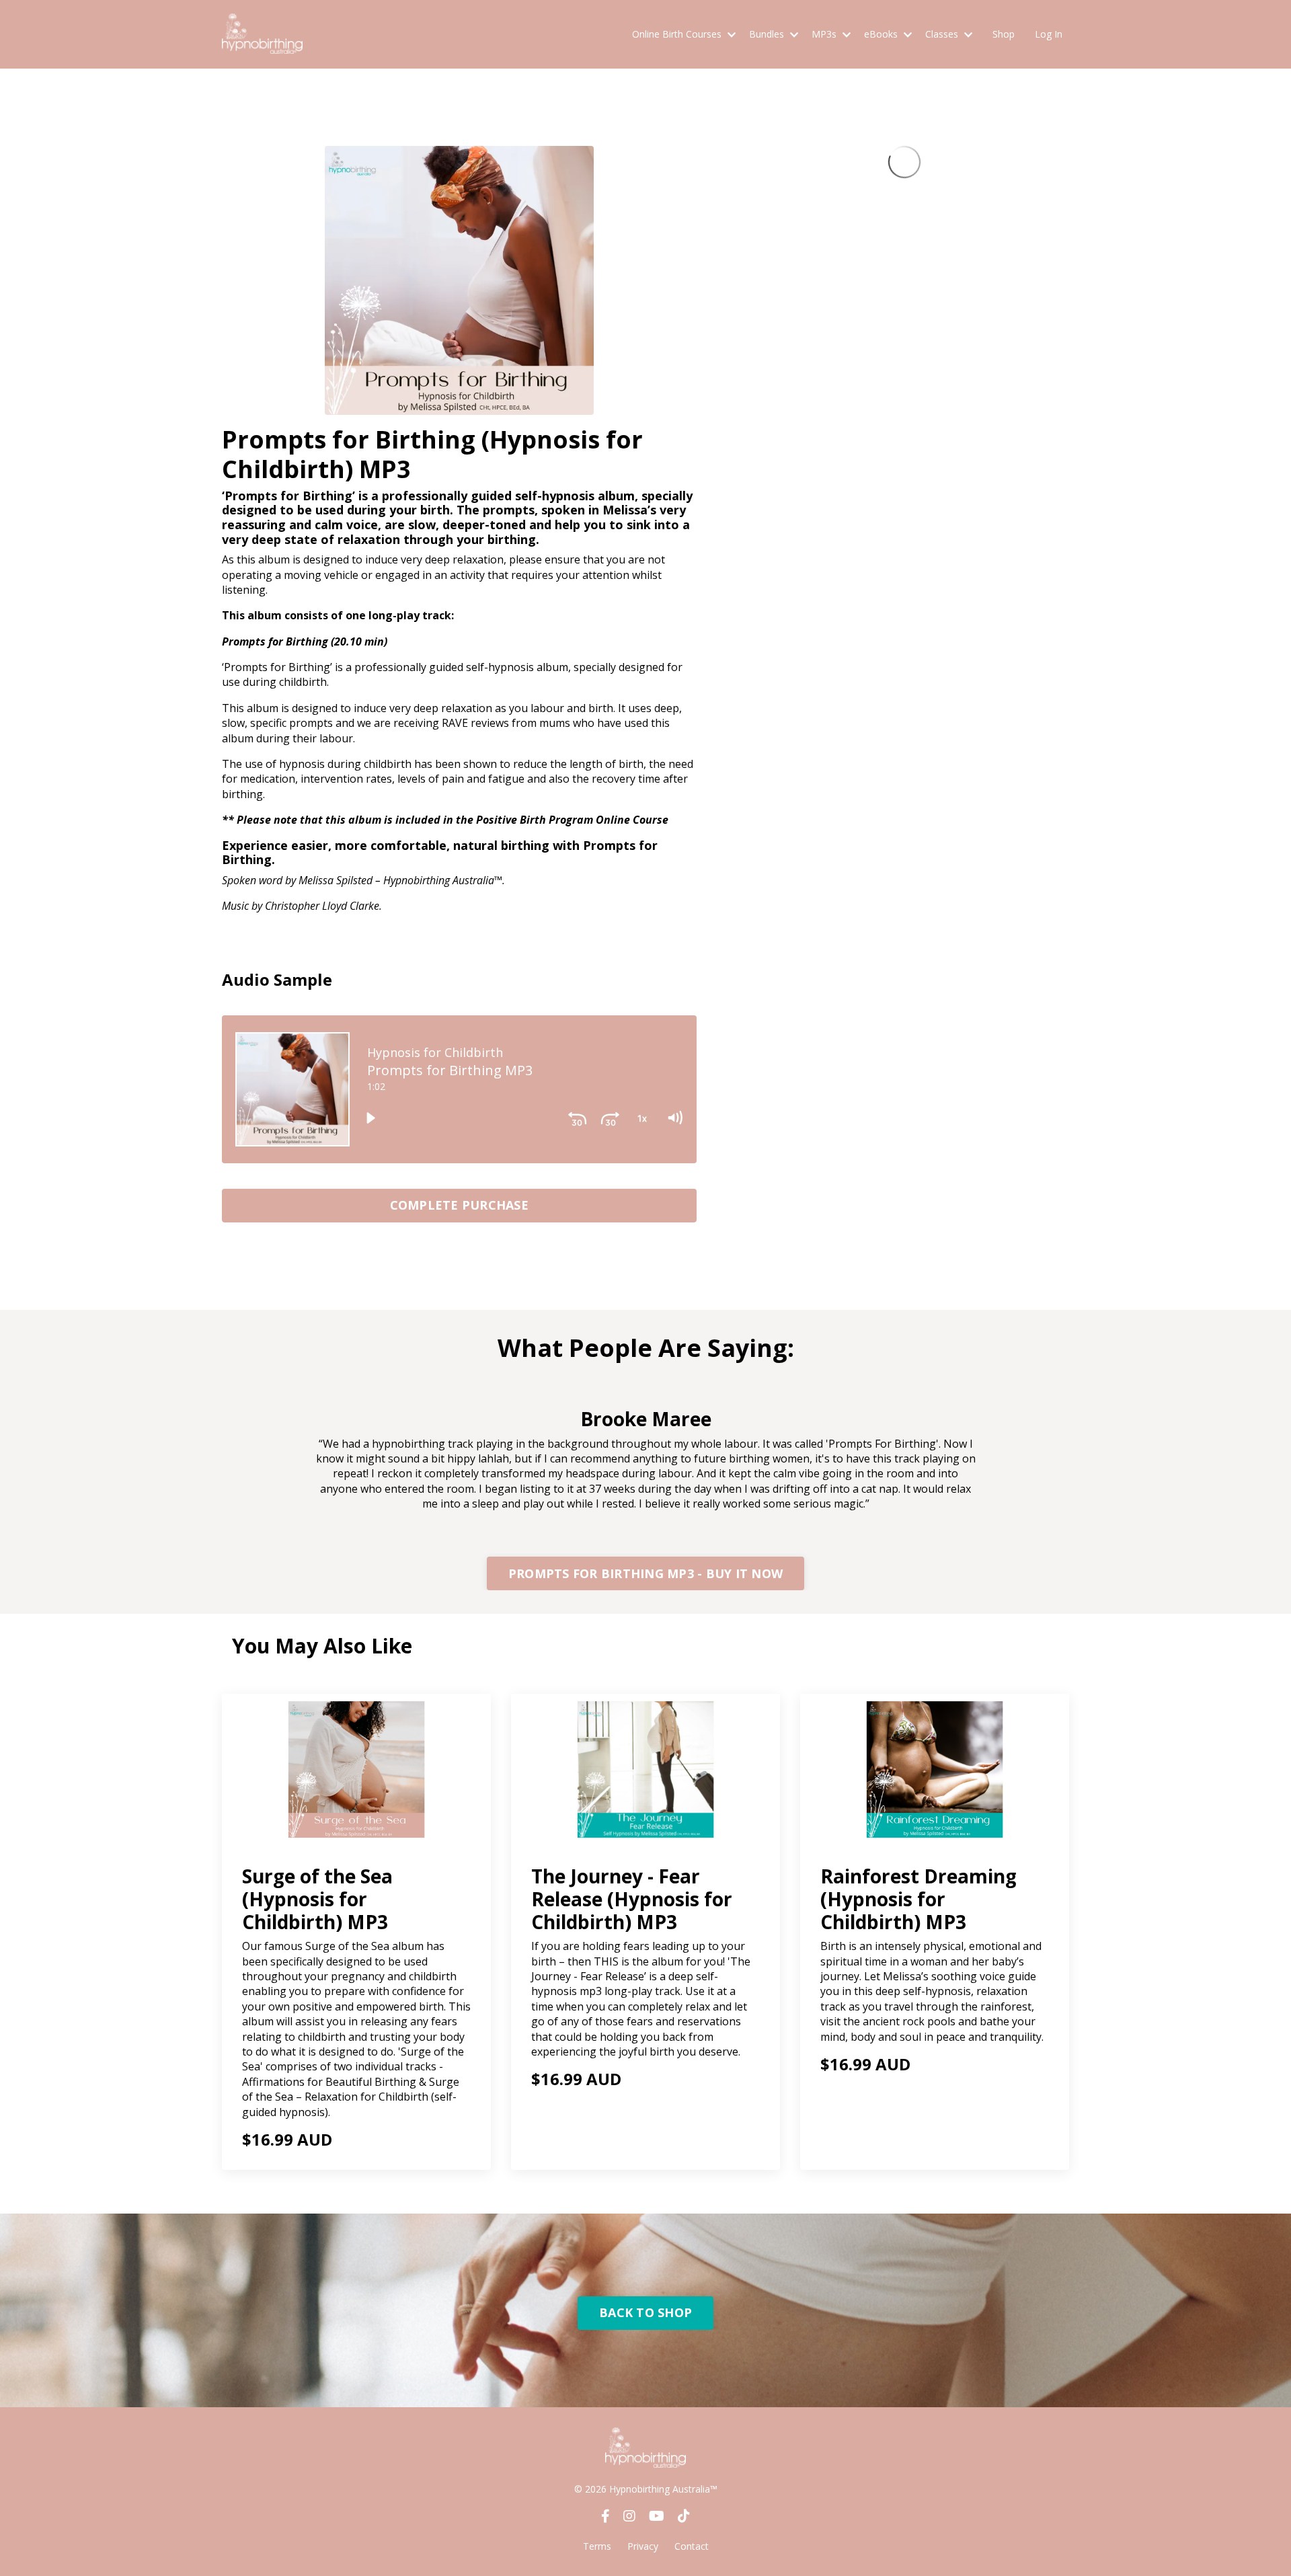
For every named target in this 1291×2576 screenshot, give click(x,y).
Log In (1049, 34)
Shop (1004, 34)
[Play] (370, 1118)
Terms (597, 2546)
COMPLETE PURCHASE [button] (459, 1205)
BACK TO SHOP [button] (645, 2312)
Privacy (643, 2546)
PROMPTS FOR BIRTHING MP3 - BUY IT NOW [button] (645, 1573)
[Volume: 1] (674, 1118)
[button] (459, 1202)
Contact (692, 2546)
